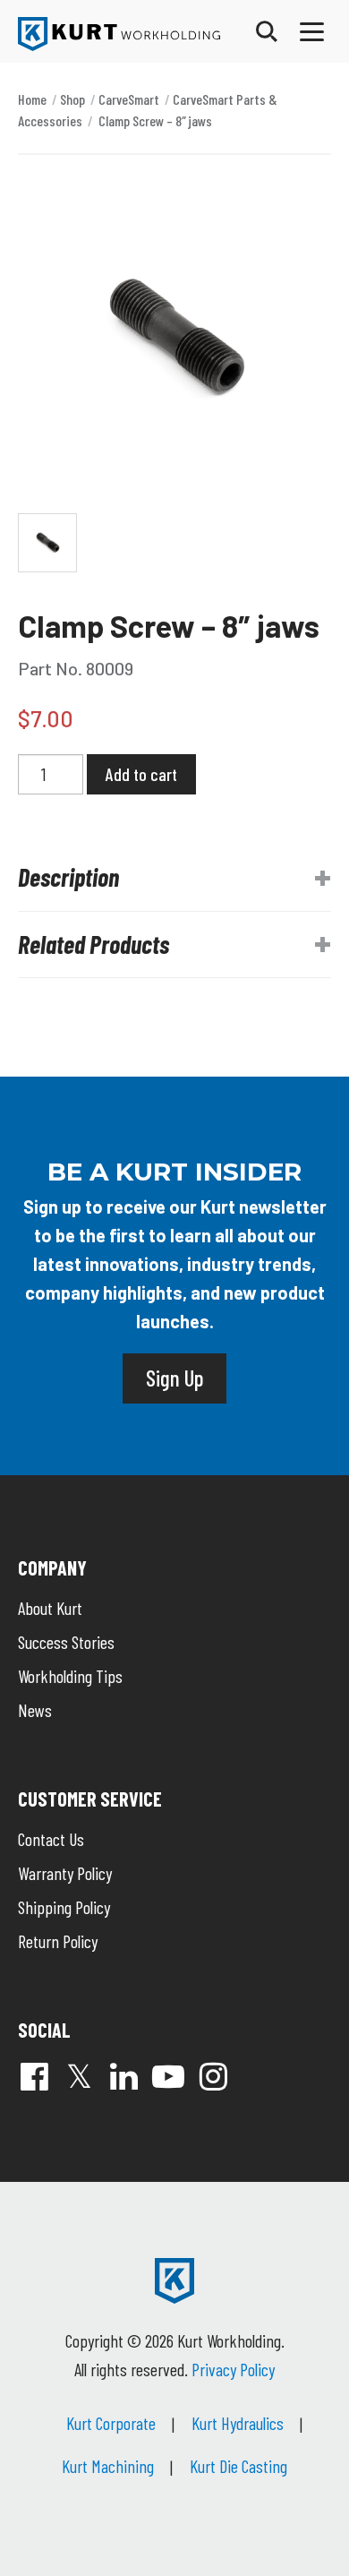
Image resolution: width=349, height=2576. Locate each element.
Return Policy (58, 1941)
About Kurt (50, 1608)
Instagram (213, 2076)
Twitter (79, 2076)
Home (32, 99)
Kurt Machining (108, 2466)
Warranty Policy (65, 1873)
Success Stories (66, 1642)
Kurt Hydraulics (238, 2423)
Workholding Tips (70, 1676)
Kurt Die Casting (238, 2466)
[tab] (174, 878)
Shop (72, 99)
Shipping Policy (64, 1907)
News (35, 1710)
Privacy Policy (233, 2369)
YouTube (168, 2076)
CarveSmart (129, 99)
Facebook (34, 2076)
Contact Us (51, 1839)
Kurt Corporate (111, 2423)
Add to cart (141, 774)
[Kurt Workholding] (119, 34)
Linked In (123, 2076)
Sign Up (174, 1378)
